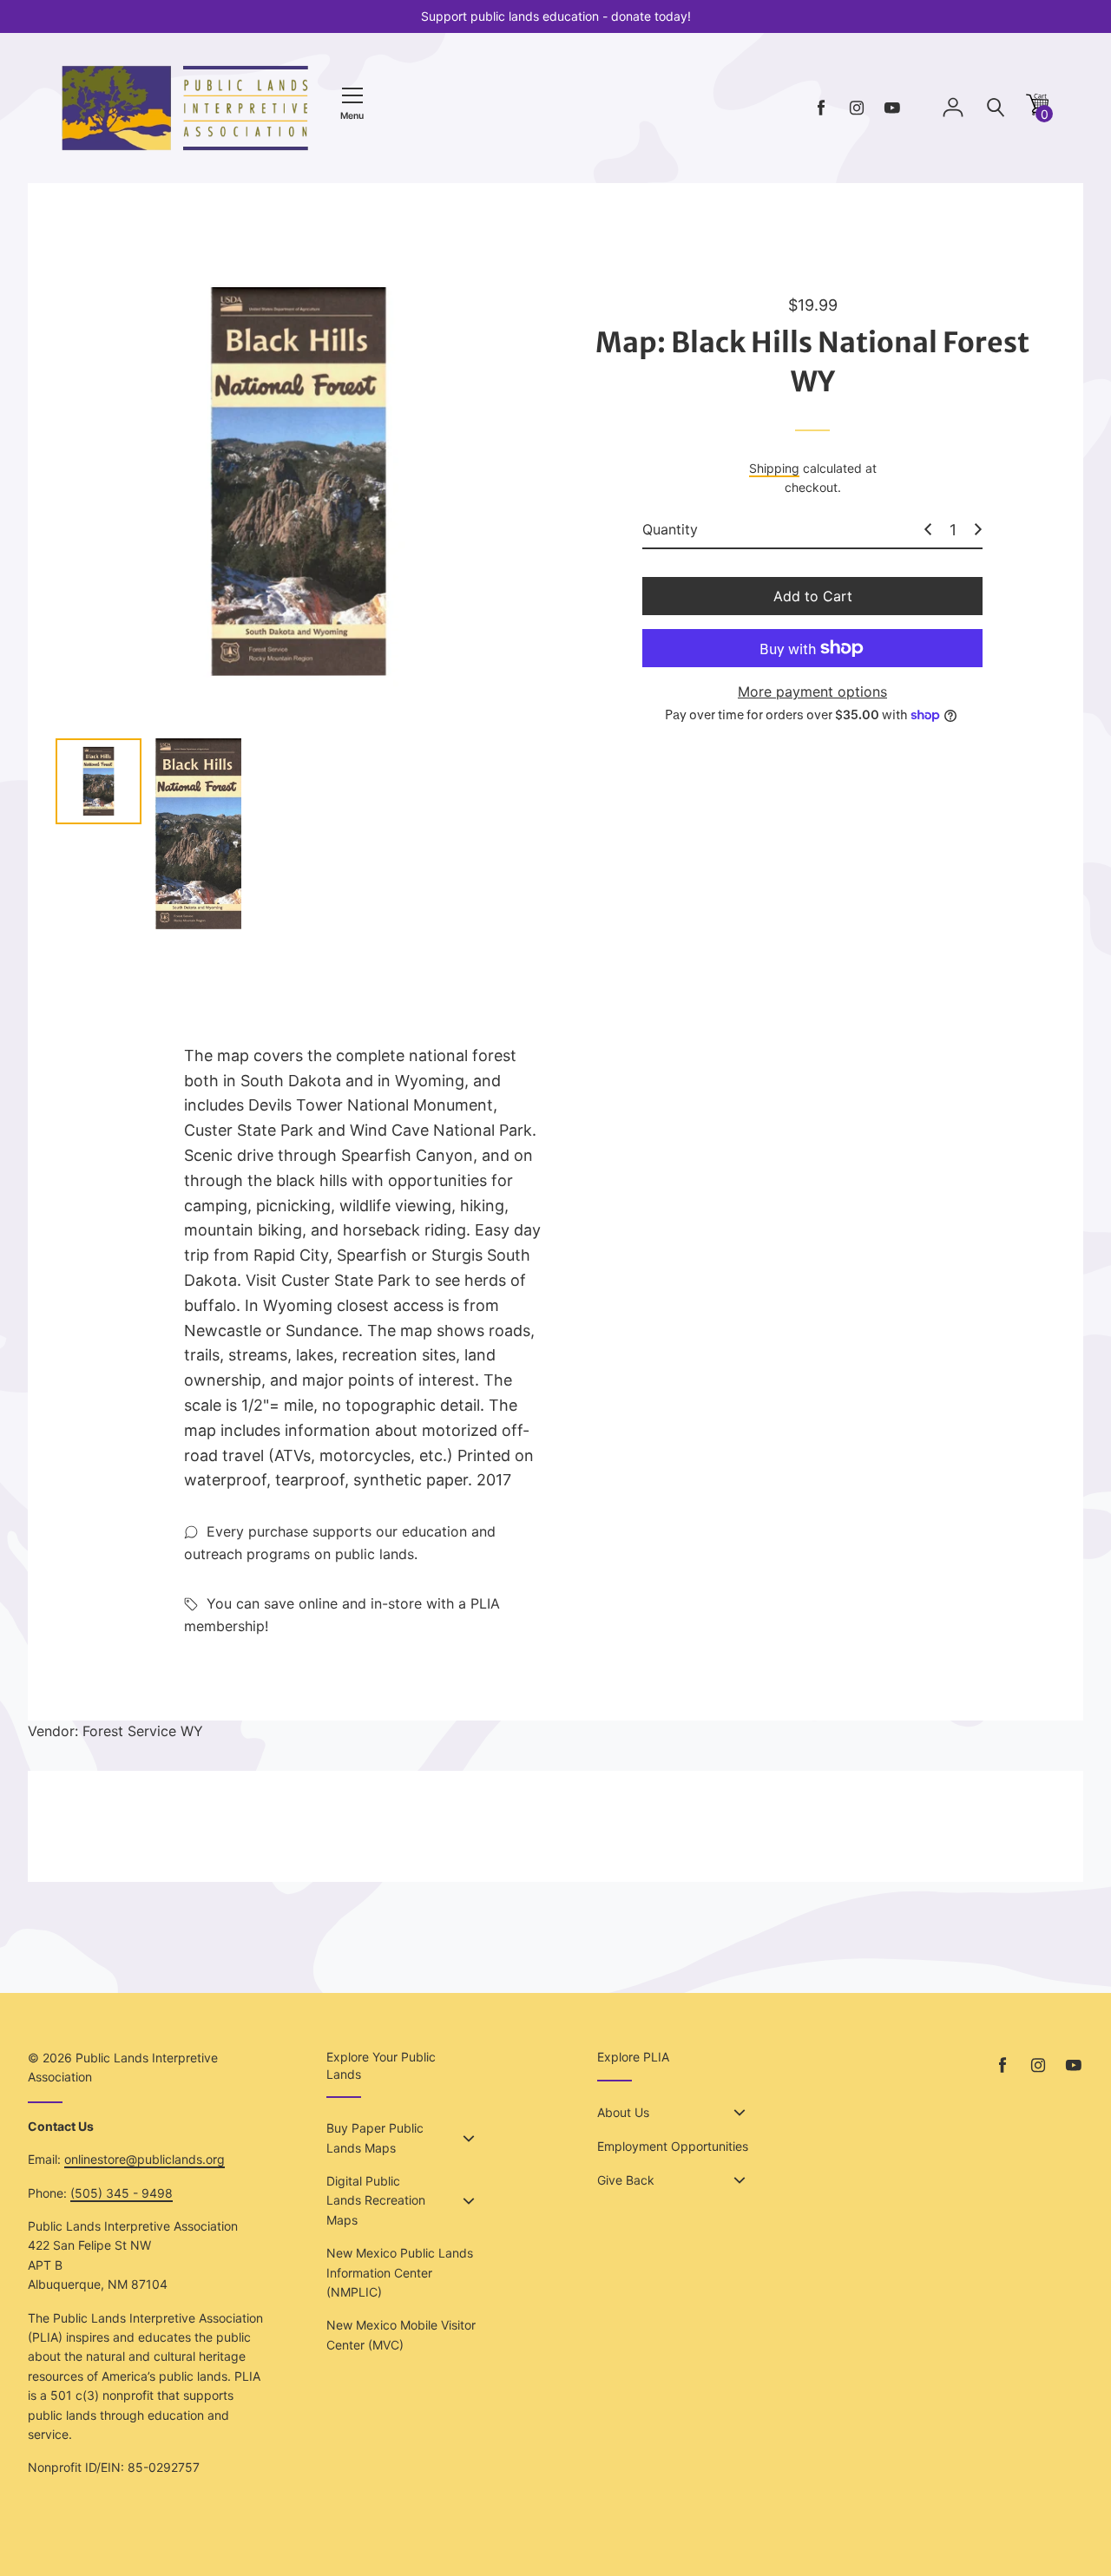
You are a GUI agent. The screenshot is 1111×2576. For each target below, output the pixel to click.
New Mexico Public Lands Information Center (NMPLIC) (400, 2272)
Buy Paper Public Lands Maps (375, 2137)
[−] (928, 529)
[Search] (996, 108)
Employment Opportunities (673, 2146)
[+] (978, 529)
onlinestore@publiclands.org (145, 2159)
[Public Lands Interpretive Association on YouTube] (892, 108)
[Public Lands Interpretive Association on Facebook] (821, 108)
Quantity (670, 529)
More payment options (812, 692)
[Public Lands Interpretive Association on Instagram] (857, 108)
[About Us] (740, 2113)
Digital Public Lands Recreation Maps (376, 2200)
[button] (1037, 111)
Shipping (774, 468)
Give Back (626, 2180)
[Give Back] (740, 2180)
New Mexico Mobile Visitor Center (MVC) (401, 2334)
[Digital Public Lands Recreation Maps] (469, 2201)
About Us (623, 2112)
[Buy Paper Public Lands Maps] (469, 2139)
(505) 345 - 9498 (122, 2193)
